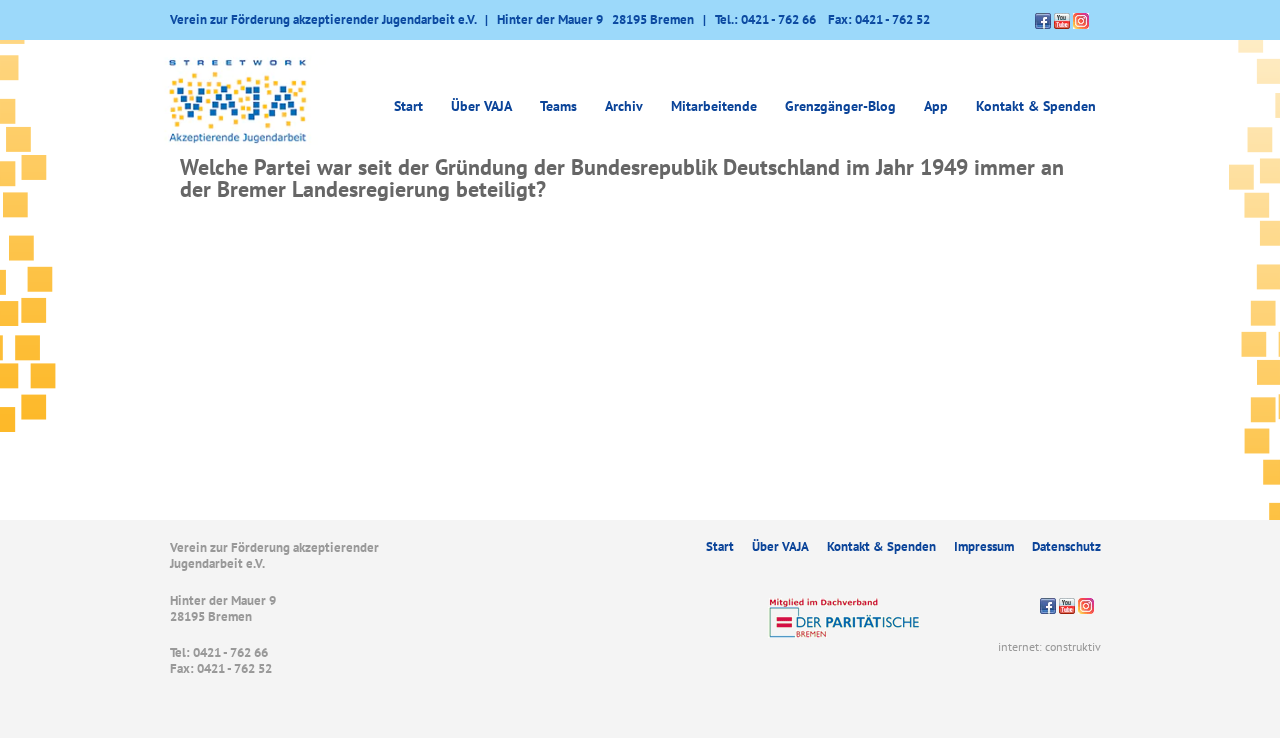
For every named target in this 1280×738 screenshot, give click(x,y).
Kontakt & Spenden (1036, 106)
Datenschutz (1066, 546)
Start (408, 106)
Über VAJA (780, 546)
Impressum (984, 546)
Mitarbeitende (714, 106)
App (936, 106)
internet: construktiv (1049, 646)
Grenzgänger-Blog (840, 106)
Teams (558, 106)
